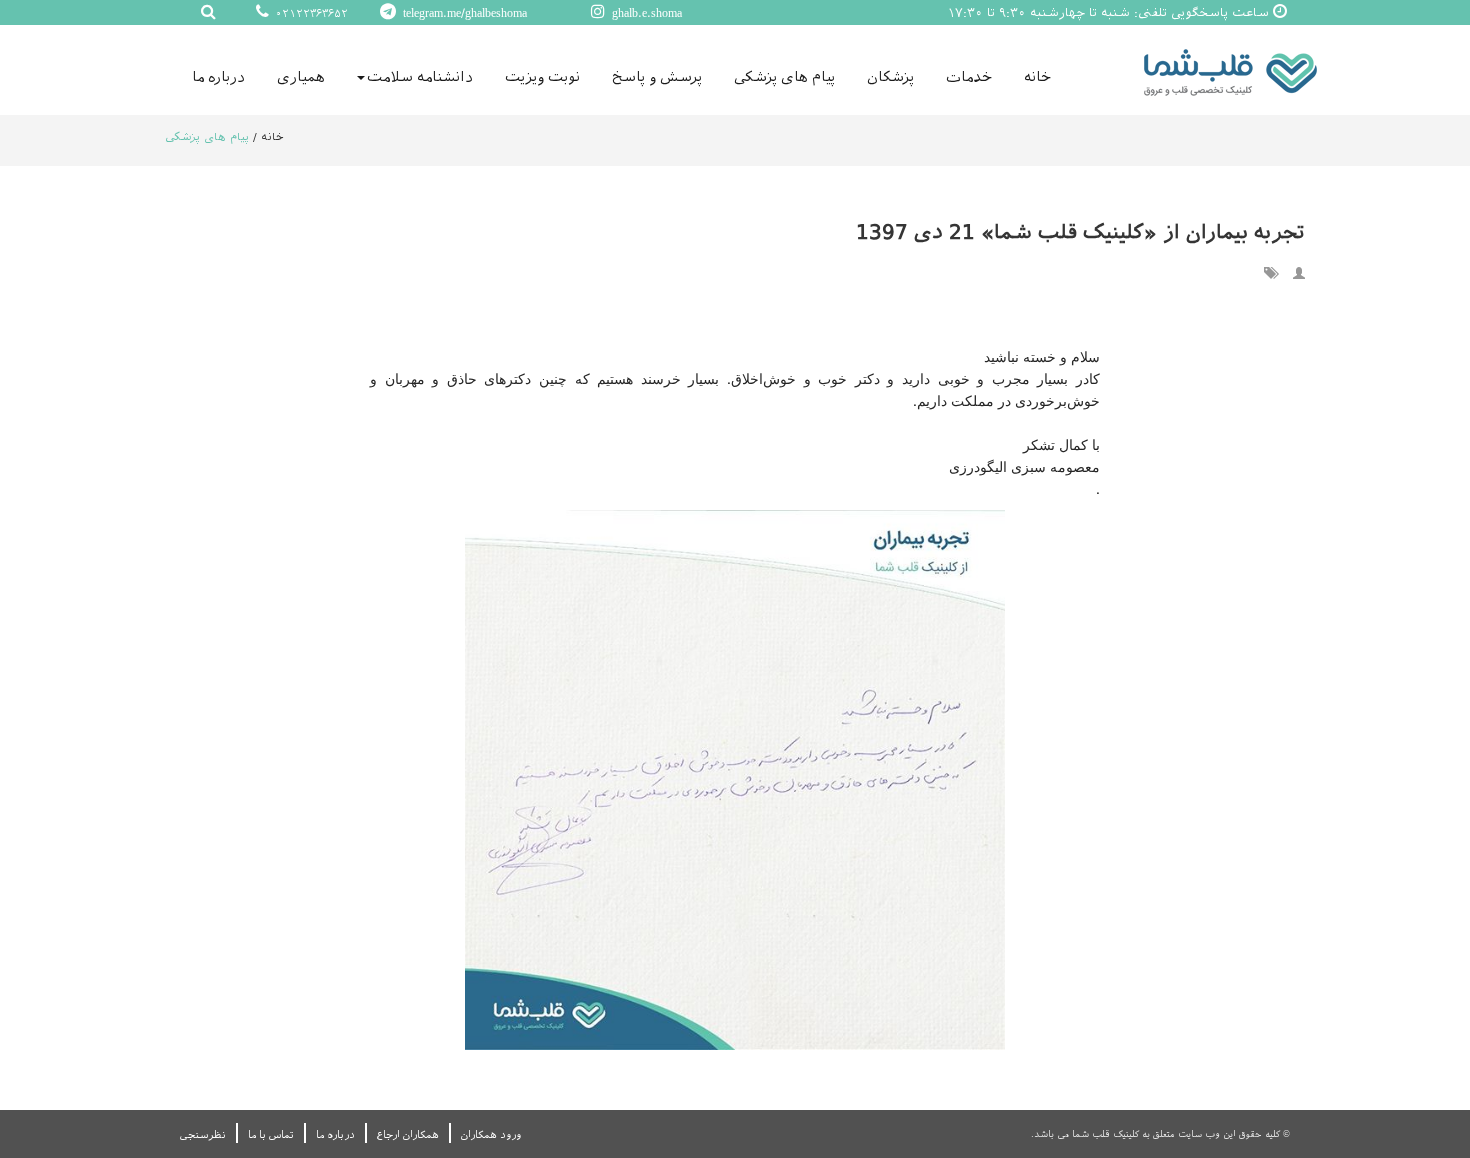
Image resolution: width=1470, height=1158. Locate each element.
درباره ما (218, 77)
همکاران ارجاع (408, 1134)
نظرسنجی (203, 1134)
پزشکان (890, 77)
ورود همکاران (491, 1134)
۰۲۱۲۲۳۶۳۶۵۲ (310, 13)
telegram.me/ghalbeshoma (463, 13)
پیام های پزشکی (784, 77)
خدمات (969, 77)
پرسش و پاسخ (657, 77)
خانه (1037, 77)
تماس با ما (271, 1134)
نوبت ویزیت (542, 77)
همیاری (301, 77)
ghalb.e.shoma (645, 13)
